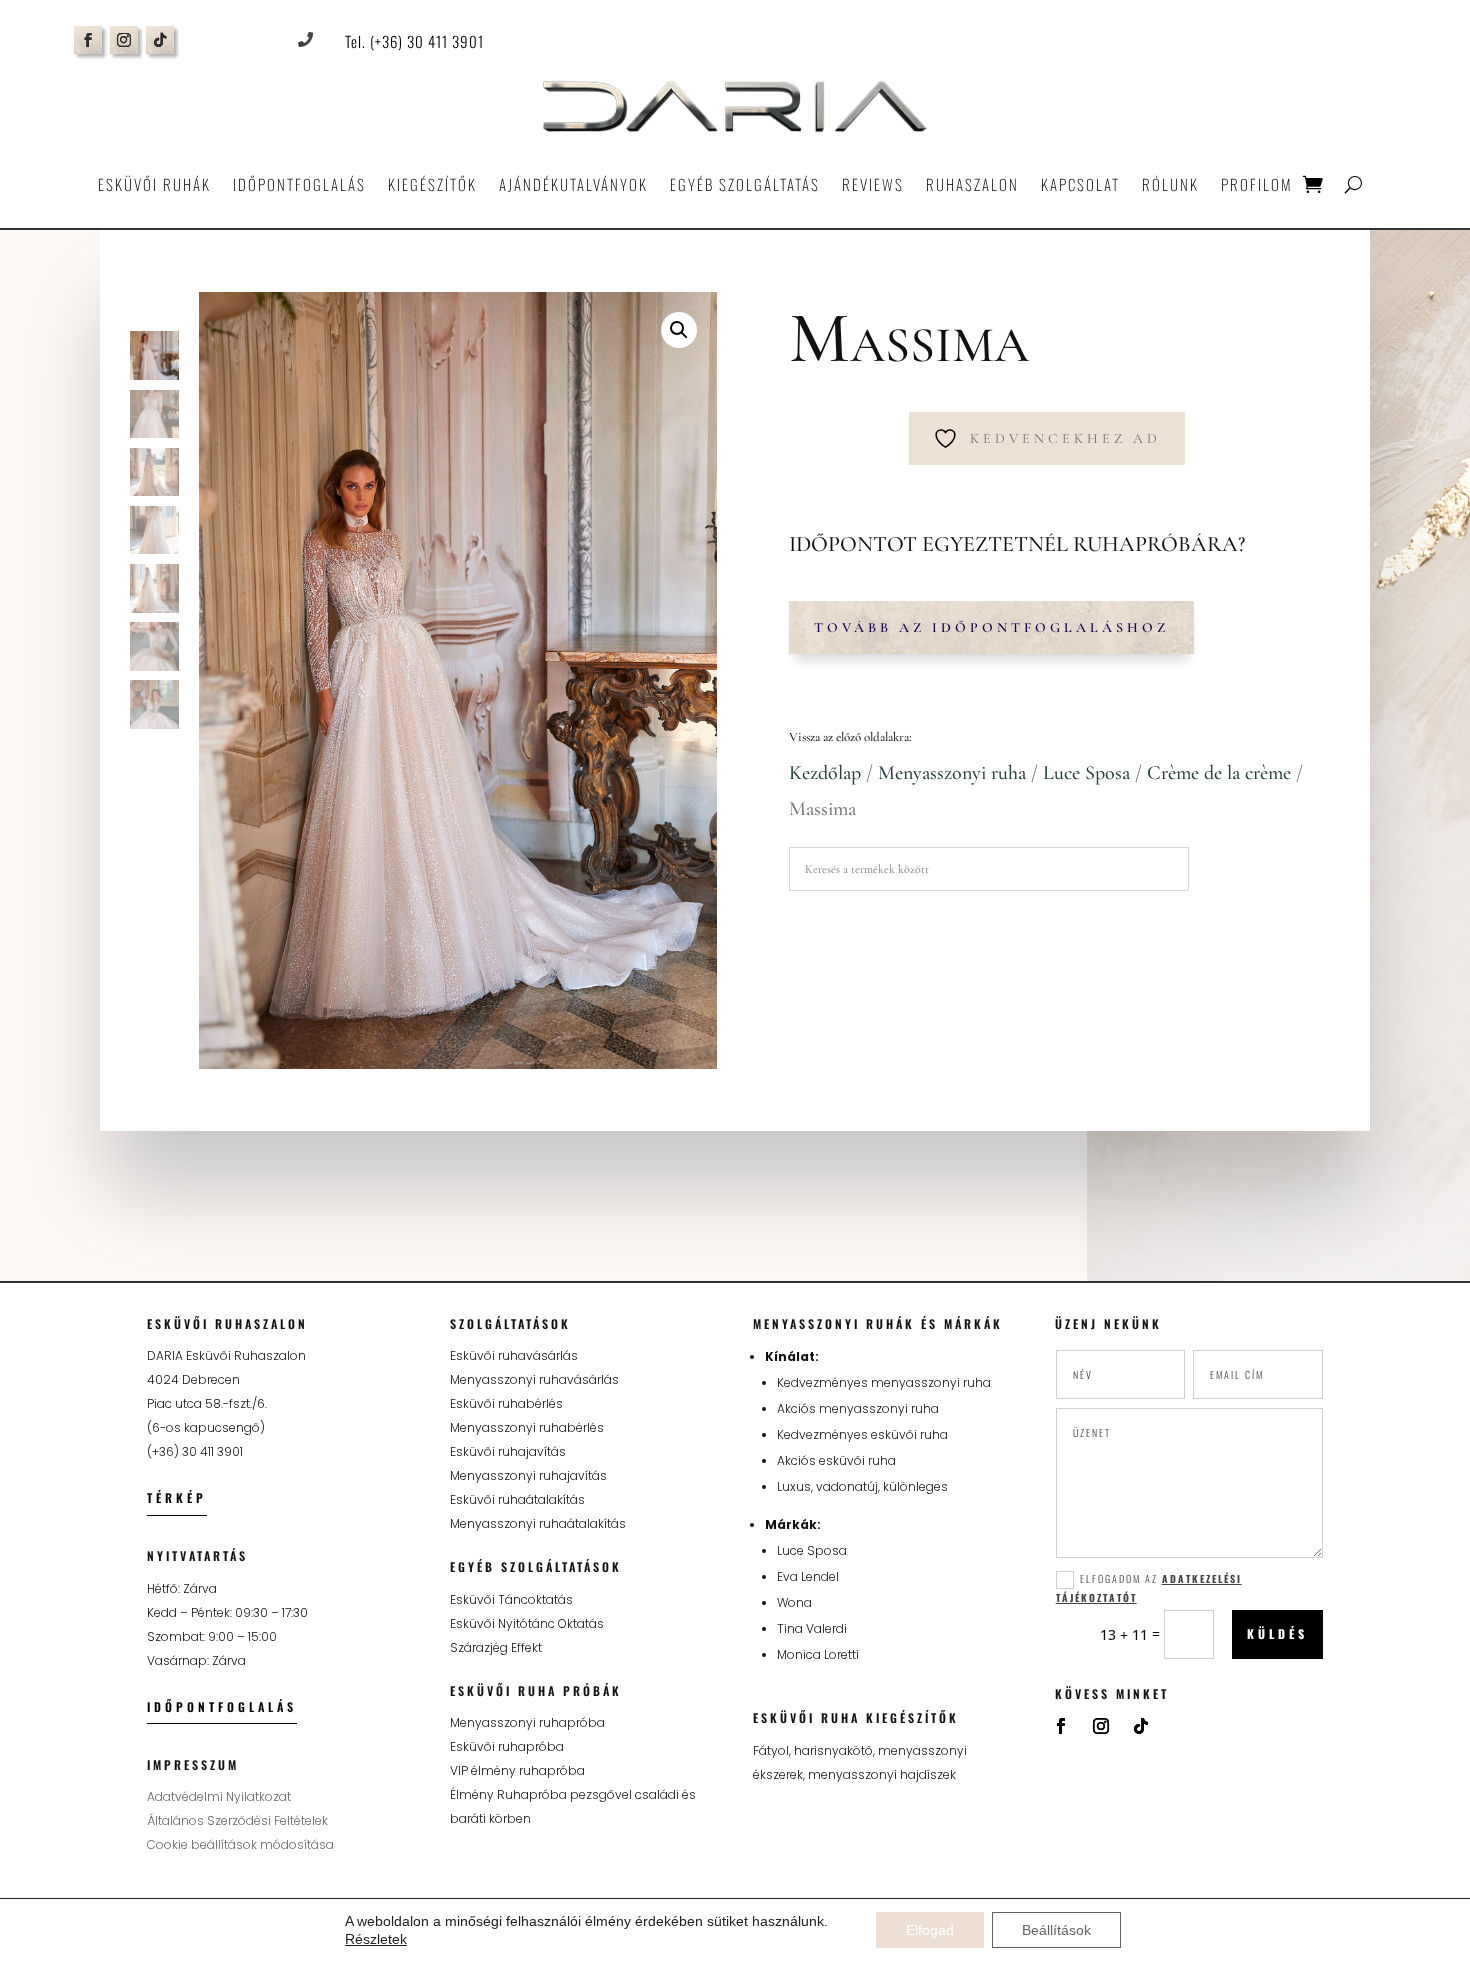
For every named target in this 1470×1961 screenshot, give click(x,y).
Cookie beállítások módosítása (240, 1844)
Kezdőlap (825, 773)
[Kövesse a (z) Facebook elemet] (88, 40)
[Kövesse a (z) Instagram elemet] (124, 40)
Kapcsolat (1080, 184)
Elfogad (930, 1930)
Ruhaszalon (972, 184)
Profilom (1256, 184)
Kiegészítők (432, 184)
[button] (679, 330)
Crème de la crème (1219, 773)
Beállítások (1056, 1930)
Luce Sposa (1086, 773)
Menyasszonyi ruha (952, 773)
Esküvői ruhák (154, 184)
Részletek (376, 1939)
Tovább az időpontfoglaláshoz (991, 627)
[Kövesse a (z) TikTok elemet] (160, 40)
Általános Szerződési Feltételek (237, 1820)
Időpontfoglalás (299, 184)
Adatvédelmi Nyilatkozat (219, 1796)
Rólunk (1170, 184)
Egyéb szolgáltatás (745, 184)
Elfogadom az (1149, 1588)
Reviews (873, 184)
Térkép (177, 1497)
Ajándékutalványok (573, 184)
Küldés (1277, 1633)
